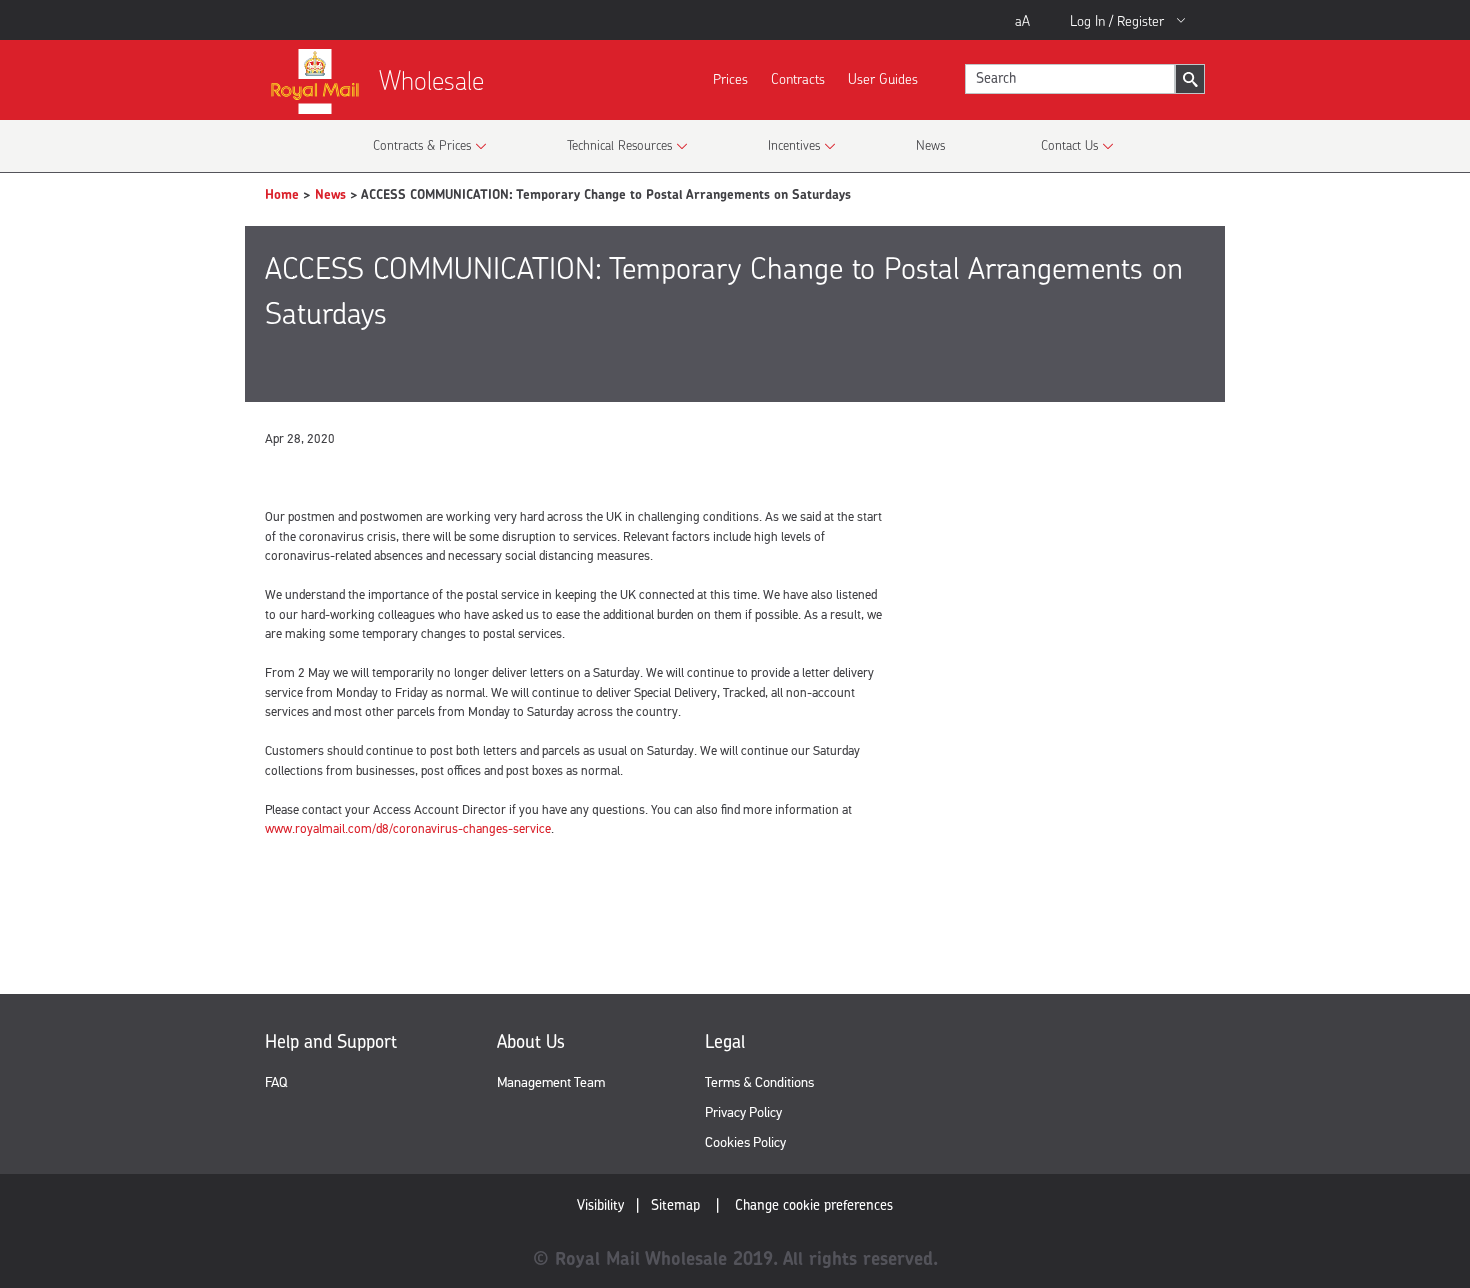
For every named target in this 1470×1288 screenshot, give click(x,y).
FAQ (276, 1082)
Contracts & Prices (422, 145)
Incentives (794, 145)
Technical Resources (619, 145)
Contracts (798, 78)
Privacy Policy (743, 1112)
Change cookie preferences (814, 1204)
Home (282, 194)
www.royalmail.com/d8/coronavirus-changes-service (408, 829)
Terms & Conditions (759, 1082)
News (930, 145)
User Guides (883, 78)
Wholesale (431, 80)
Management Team (551, 1082)
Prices (730, 78)
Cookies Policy (745, 1142)
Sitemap (675, 1204)
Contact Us (1069, 145)
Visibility (600, 1204)
